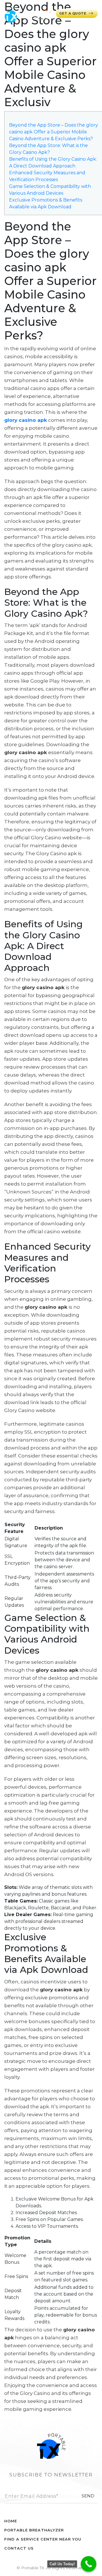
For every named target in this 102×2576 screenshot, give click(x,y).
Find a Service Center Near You (43, 2539)
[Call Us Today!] (89, 2564)
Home (11, 2521)
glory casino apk (26, 420)
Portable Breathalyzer (34, 2530)
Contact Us (19, 2548)
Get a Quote (73, 13)
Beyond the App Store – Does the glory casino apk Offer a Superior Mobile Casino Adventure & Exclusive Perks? (54, 132)
